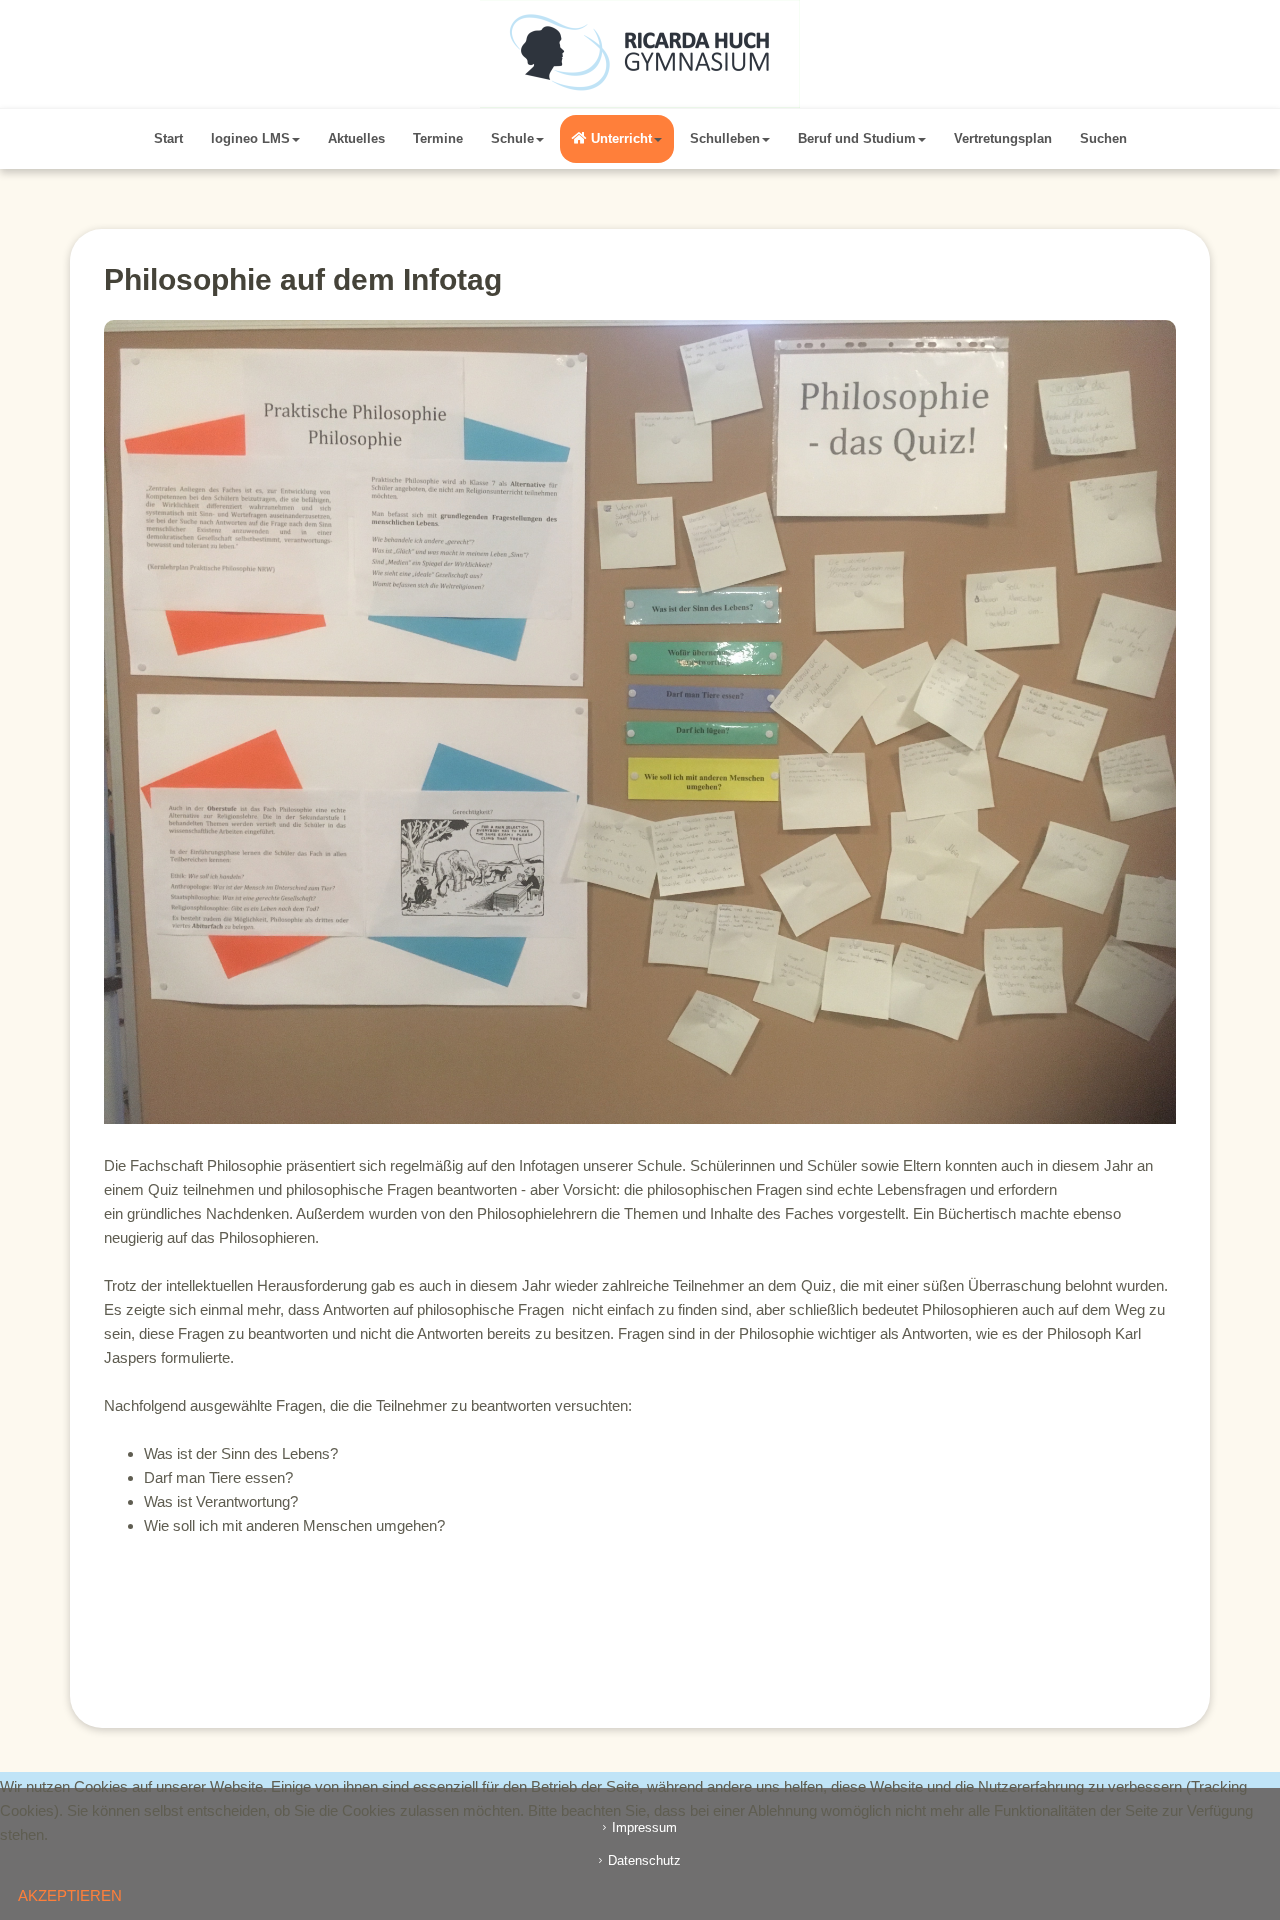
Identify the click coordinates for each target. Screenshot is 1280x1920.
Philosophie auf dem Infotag (303, 279)
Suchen (1103, 138)
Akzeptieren (70, 1895)
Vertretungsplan (1003, 138)
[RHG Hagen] (640, 54)
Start (168, 138)
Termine (438, 138)
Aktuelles (356, 138)
